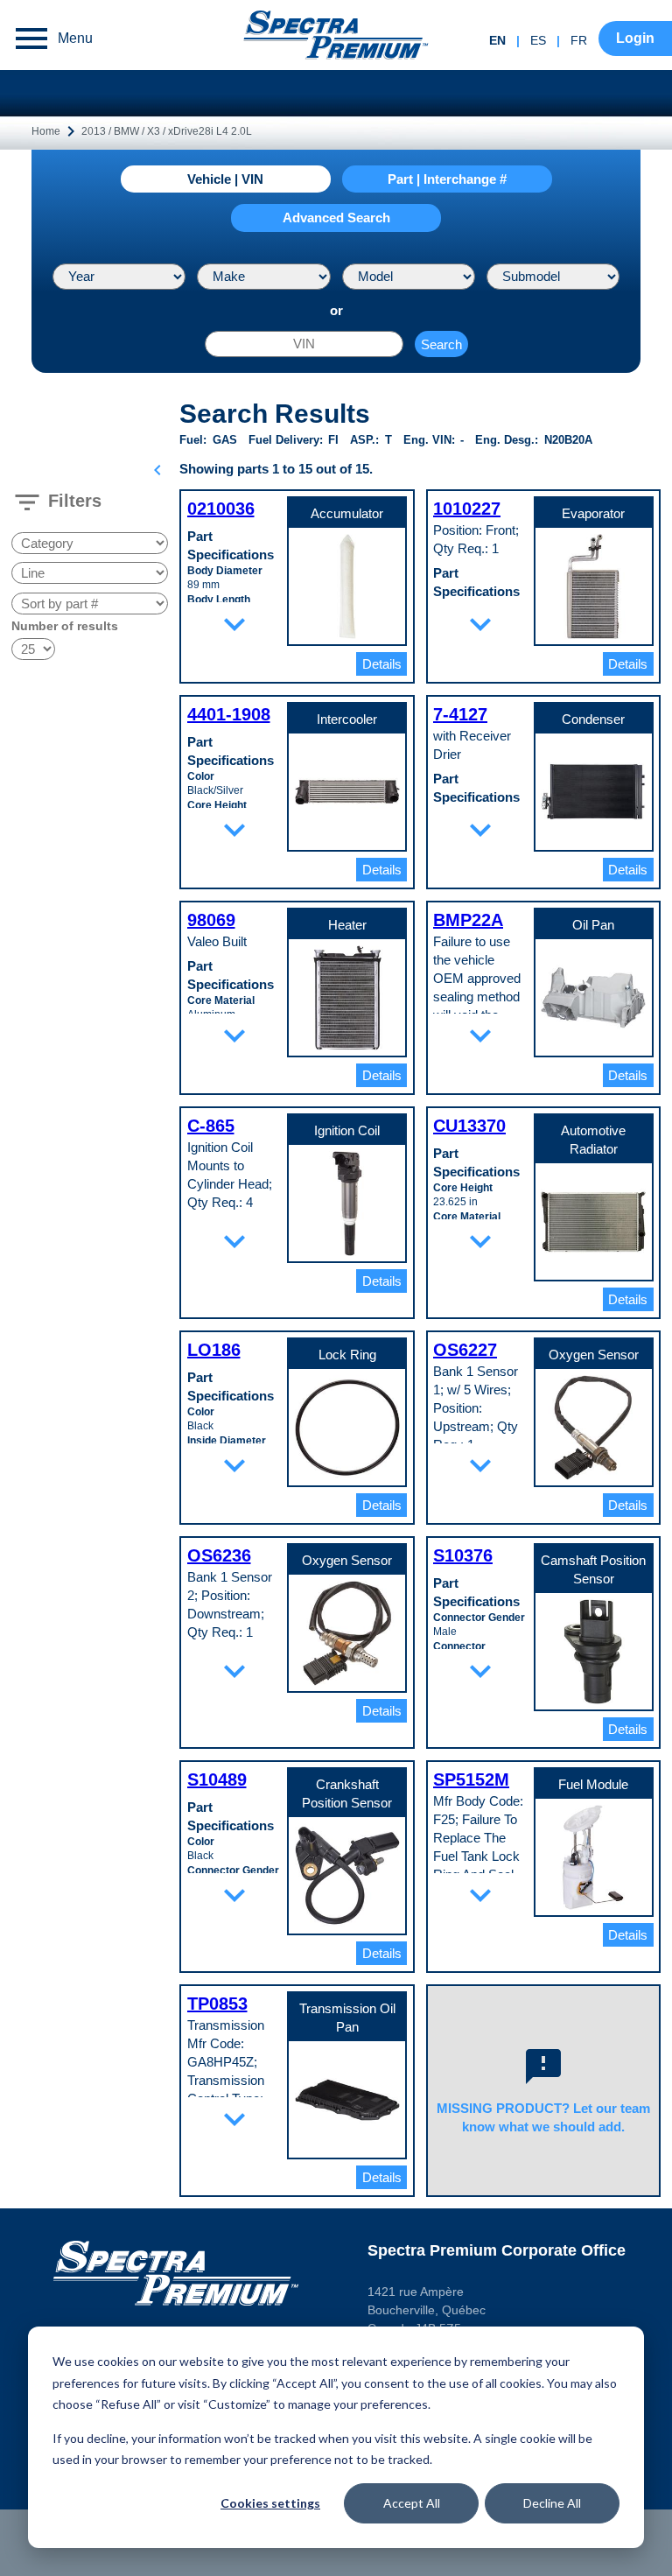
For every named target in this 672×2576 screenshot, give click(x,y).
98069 (211, 920)
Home (46, 131)
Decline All (552, 2503)
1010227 (467, 509)
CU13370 (469, 1126)
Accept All (412, 2503)
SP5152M (471, 1779)
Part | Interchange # (447, 179)
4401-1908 (229, 714)
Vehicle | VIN (225, 179)
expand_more (234, 624)
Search (441, 344)
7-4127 (460, 714)
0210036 (221, 509)
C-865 (211, 1126)
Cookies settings (270, 2503)
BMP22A (468, 920)
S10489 (217, 1779)
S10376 (463, 1555)
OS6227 (465, 1350)
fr (579, 40)
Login (635, 38)
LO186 (214, 1350)
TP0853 (217, 2004)
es (538, 40)
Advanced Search (336, 218)
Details (382, 664)
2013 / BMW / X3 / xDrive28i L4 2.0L (167, 131)
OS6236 (219, 1555)
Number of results (65, 626)
